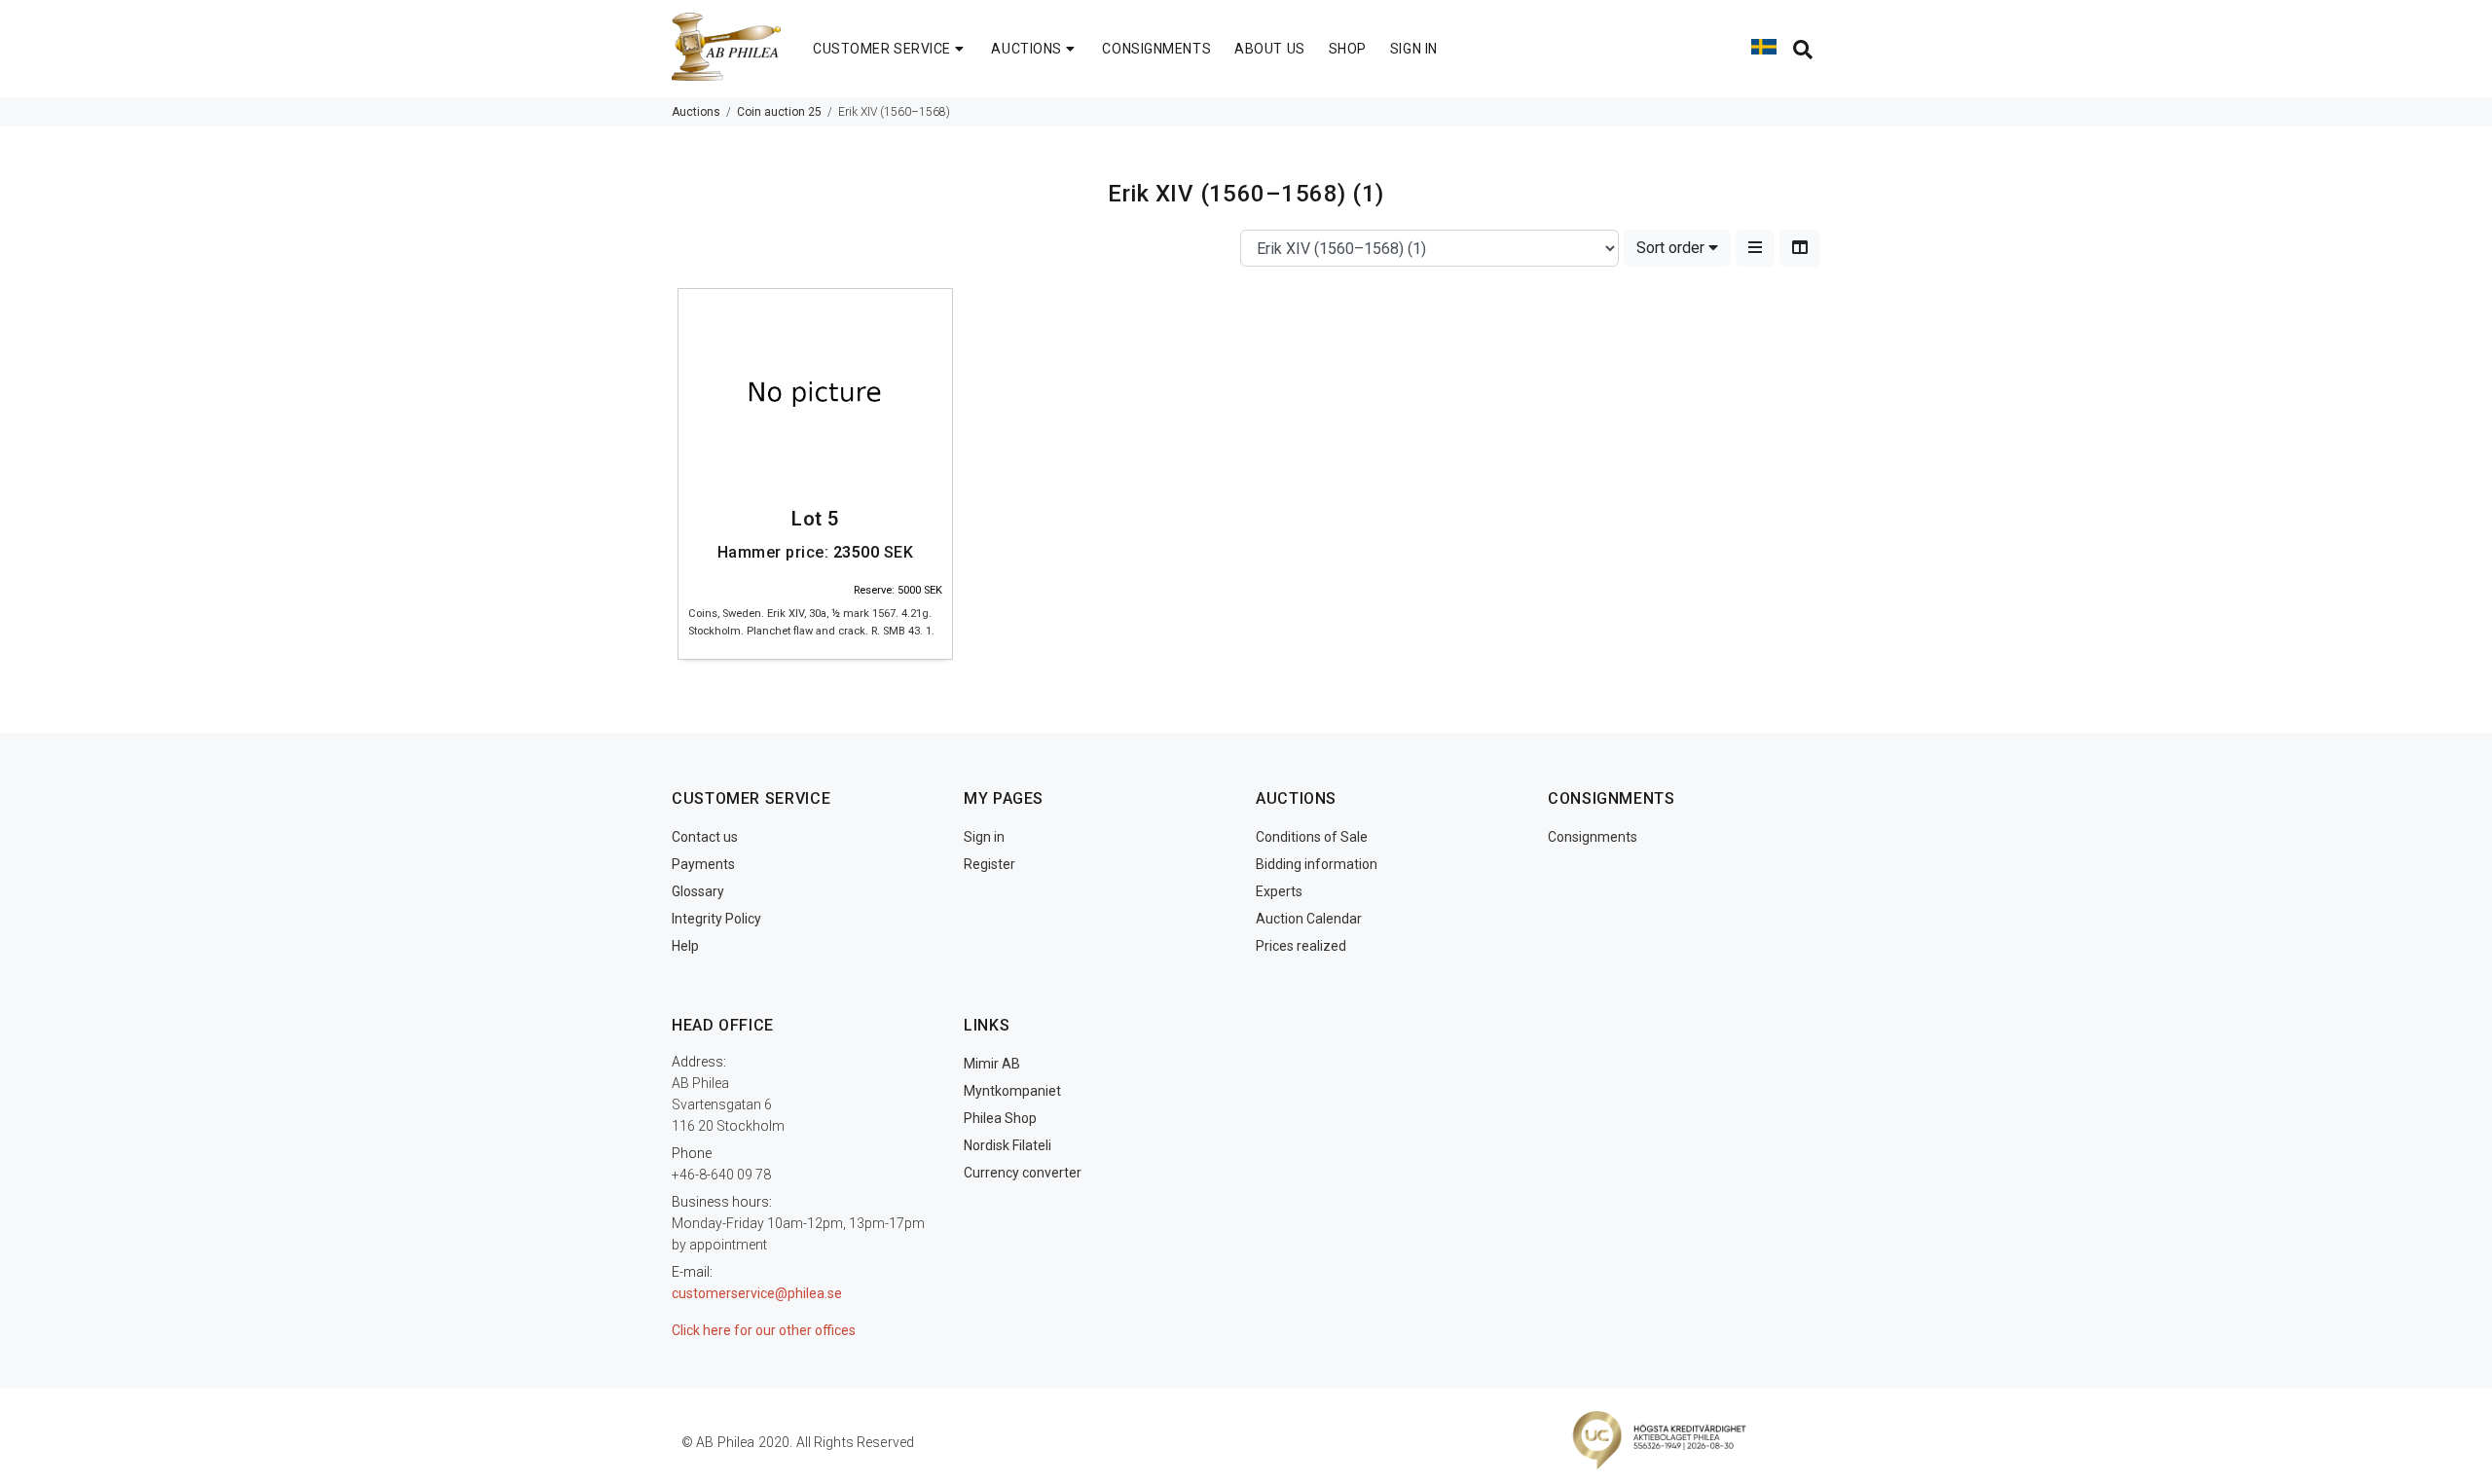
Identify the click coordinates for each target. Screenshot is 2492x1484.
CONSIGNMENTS (1156, 49)
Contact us (705, 837)
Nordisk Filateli (1008, 1145)
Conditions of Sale (1312, 837)
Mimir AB (992, 1064)
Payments (703, 864)
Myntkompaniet (1012, 1091)
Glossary (698, 891)
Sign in (984, 837)
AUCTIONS (1026, 49)
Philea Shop (1000, 1118)
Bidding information (1317, 864)
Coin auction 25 (779, 112)
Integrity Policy (716, 919)
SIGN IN (1414, 49)
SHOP (1348, 49)
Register (989, 864)
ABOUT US (1269, 49)
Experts (1279, 891)
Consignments (1593, 837)
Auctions (696, 112)
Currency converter (1023, 1173)
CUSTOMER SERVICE (882, 49)
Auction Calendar (1309, 919)
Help (685, 946)
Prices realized (1301, 946)
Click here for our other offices (764, 1330)
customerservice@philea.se (757, 1293)
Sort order (1672, 248)
